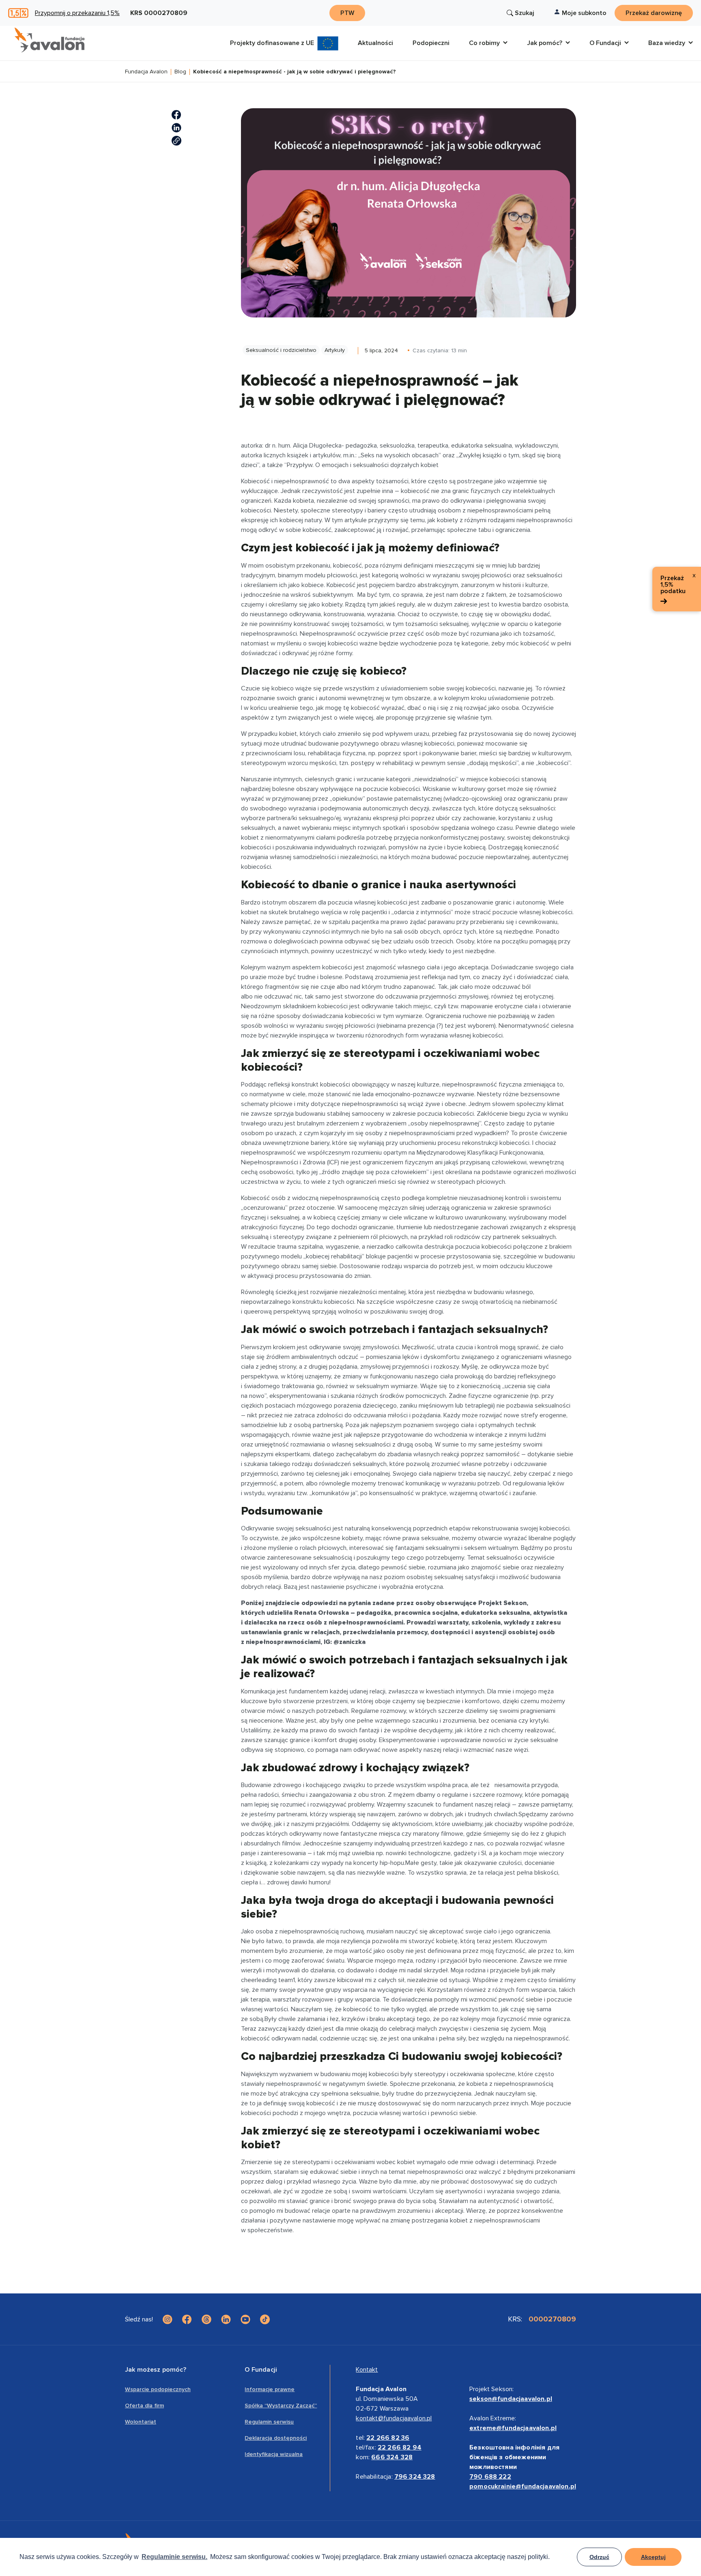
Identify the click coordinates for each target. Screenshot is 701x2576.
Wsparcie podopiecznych (158, 2389)
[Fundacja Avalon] (49, 40)
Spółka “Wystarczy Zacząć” (281, 2406)
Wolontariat (141, 2422)
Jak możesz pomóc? (156, 2370)
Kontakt (367, 2370)
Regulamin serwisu (269, 2422)
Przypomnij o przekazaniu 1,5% (77, 13)
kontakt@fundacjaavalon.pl (394, 2418)
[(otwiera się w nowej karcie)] (176, 115)
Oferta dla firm (144, 2406)
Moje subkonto (584, 13)
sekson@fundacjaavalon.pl (511, 2399)
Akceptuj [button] (653, 2557)
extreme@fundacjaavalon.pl (513, 2428)
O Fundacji (261, 2370)
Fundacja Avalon (146, 72)
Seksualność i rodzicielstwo (281, 350)
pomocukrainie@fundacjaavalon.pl (523, 2486)
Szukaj (525, 13)
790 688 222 (490, 2477)
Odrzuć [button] (599, 2557)
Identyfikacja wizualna (274, 2454)
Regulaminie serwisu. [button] (174, 2557)
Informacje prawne (270, 2389)
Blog (180, 72)
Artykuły (335, 350)
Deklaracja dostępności (276, 2438)
